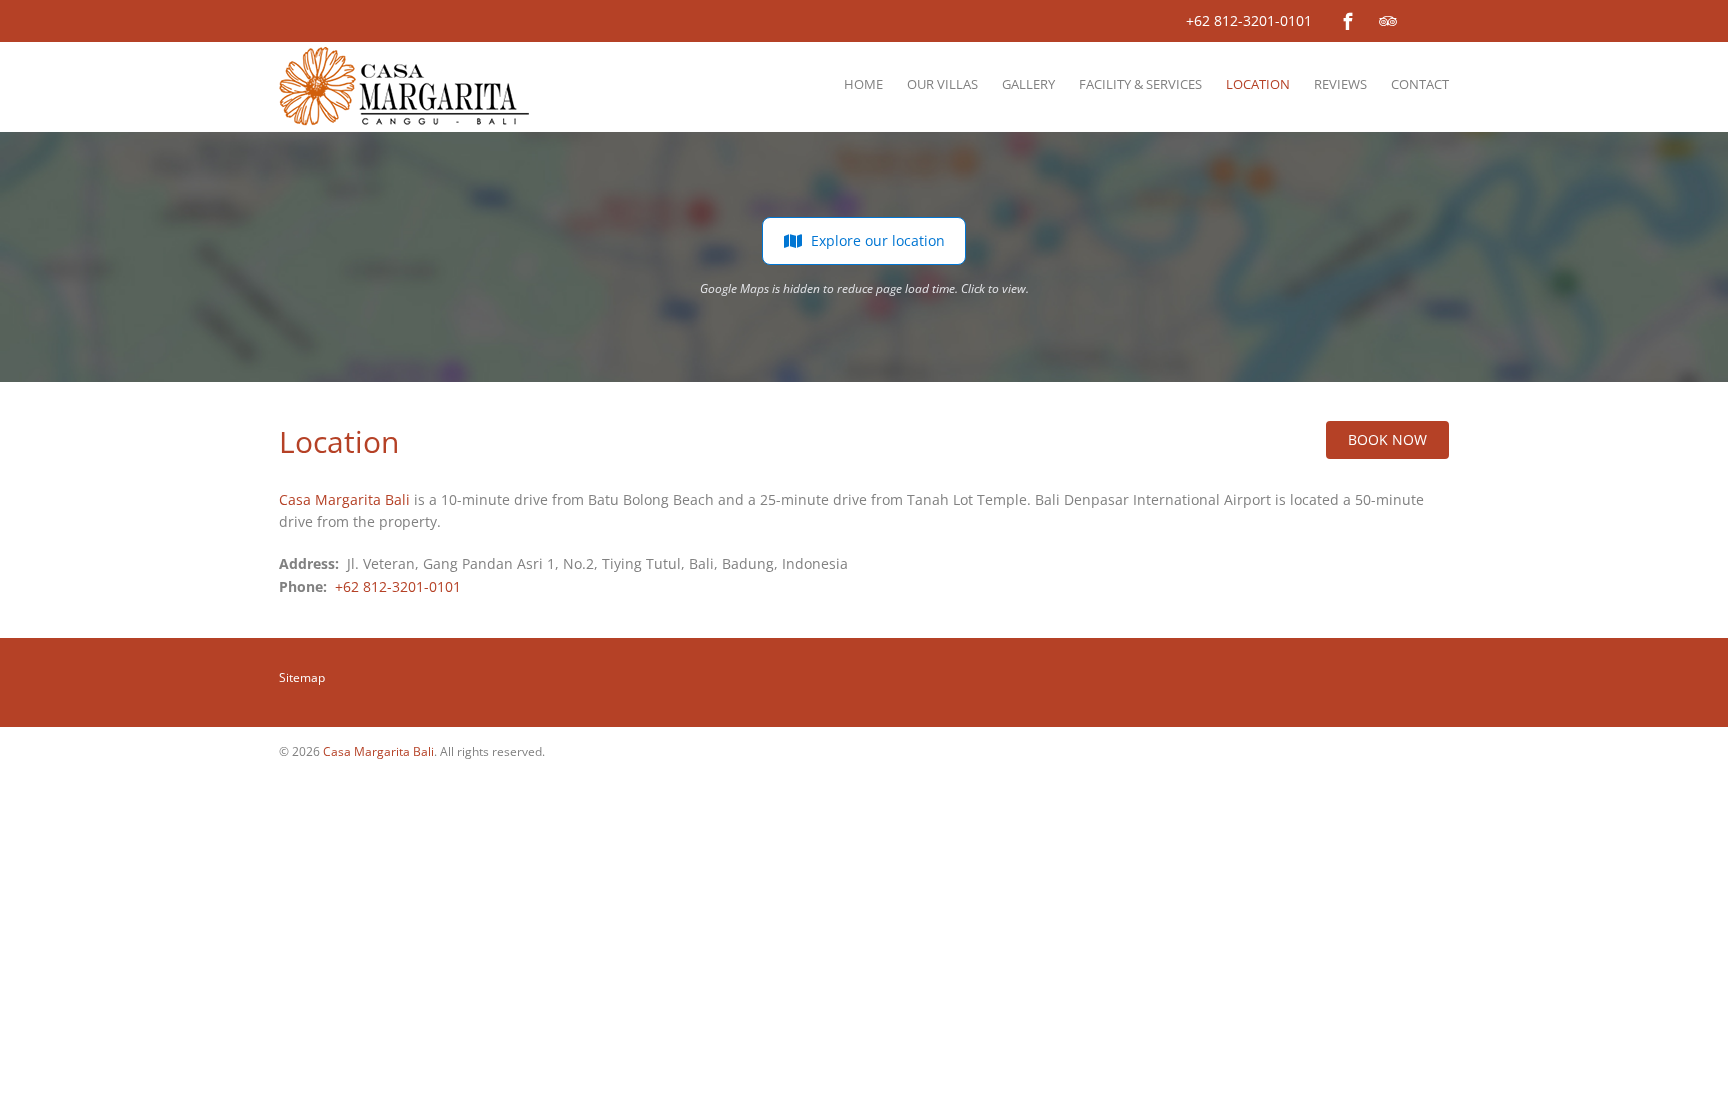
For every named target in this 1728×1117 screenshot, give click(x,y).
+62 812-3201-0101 (1249, 20)
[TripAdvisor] (1388, 21)
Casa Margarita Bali (344, 499)
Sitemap (302, 677)
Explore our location (878, 240)
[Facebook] (1348, 21)
